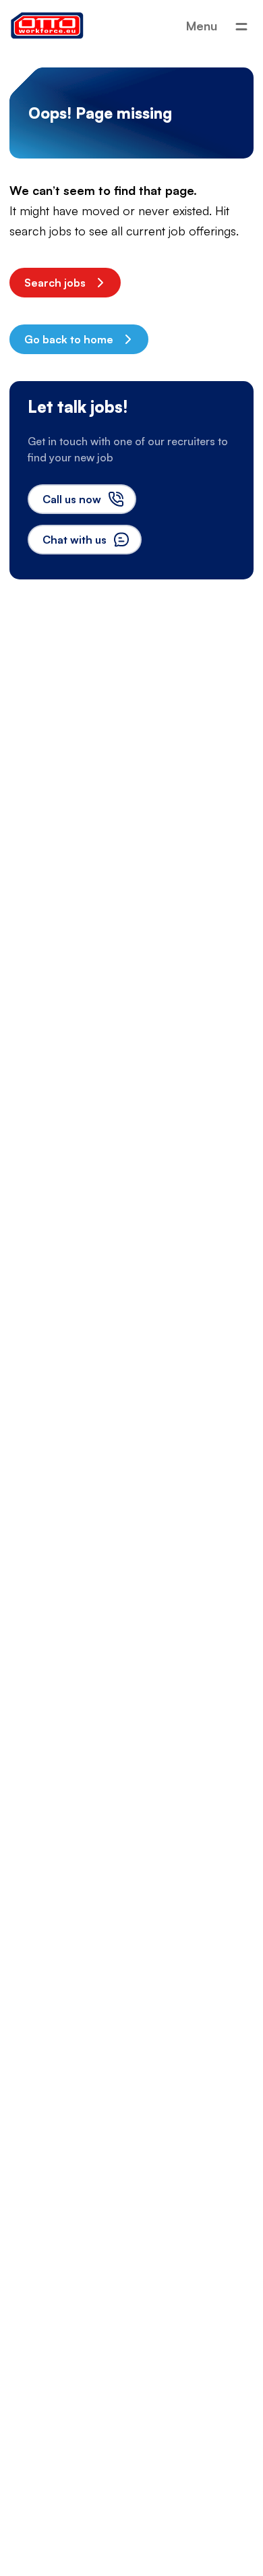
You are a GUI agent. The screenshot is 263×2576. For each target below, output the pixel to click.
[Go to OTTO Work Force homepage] (47, 26)
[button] (65, 283)
